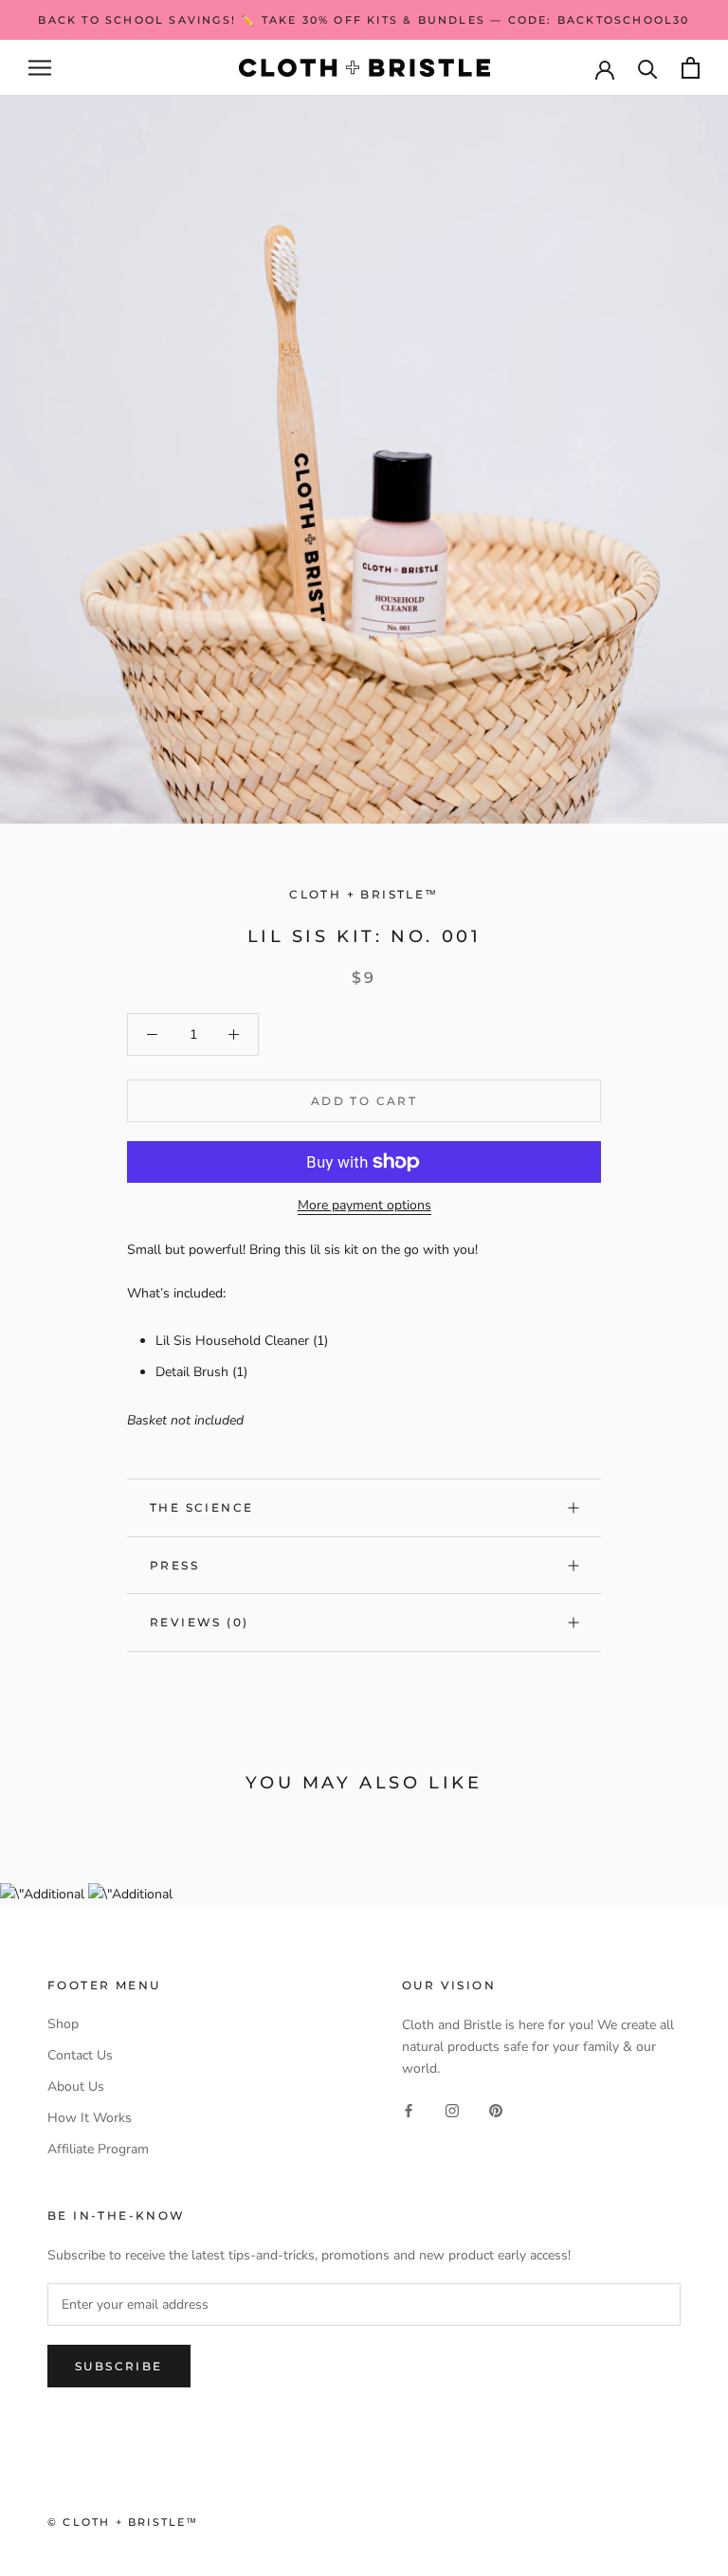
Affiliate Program (98, 2149)
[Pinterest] (496, 2109)
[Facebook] (409, 2109)
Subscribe (119, 2366)
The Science (201, 1507)
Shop (63, 2024)
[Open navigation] (40, 68)
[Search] (648, 68)
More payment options (364, 1205)
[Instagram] (452, 2109)
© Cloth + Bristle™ (123, 2522)
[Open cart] (691, 68)
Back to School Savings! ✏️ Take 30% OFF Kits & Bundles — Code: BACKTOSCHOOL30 (364, 20)
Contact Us (80, 2055)
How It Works (90, 2118)
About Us (76, 2086)
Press (174, 1565)
